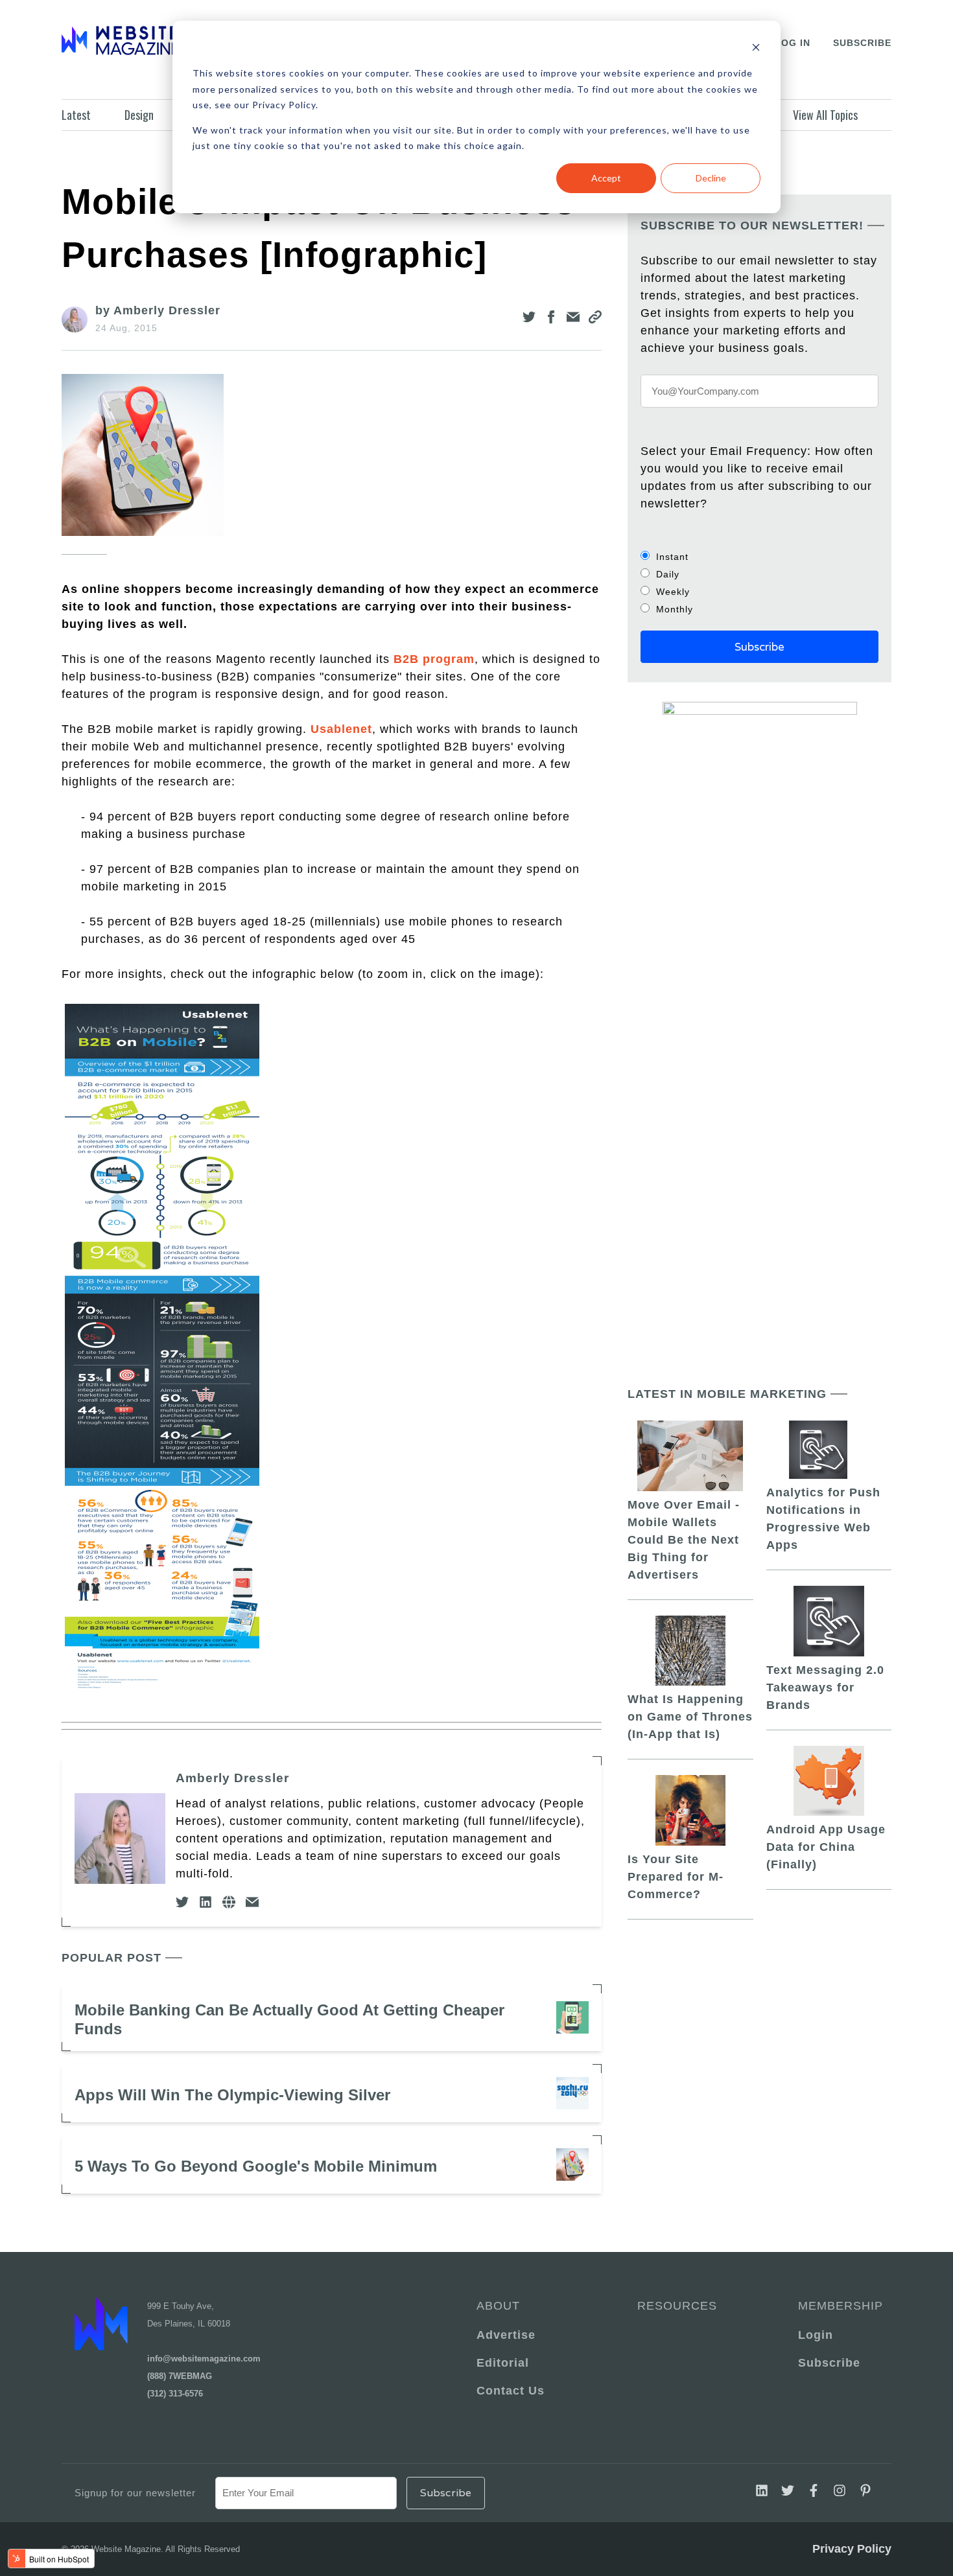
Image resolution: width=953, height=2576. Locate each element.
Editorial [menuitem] (503, 2363)
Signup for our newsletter (135, 2493)
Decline (711, 178)
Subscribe (862, 43)
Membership (838, 2306)
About (498, 2306)
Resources (677, 2306)
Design (139, 115)
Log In (793, 43)
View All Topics (825, 115)
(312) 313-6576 (175, 2394)
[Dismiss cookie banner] (756, 49)
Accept (606, 178)
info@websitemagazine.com (204, 2359)
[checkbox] (759, 583)
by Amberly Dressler (158, 310)
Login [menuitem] (816, 2335)
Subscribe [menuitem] (829, 2363)
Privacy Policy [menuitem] (852, 2549)
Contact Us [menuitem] (511, 2391)
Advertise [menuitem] (506, 2335)
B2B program (434, 659)
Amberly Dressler (232, 1778)
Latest (76, 115)
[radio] (759, 556)
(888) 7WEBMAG (180, 2376)
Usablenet (341, 729)
